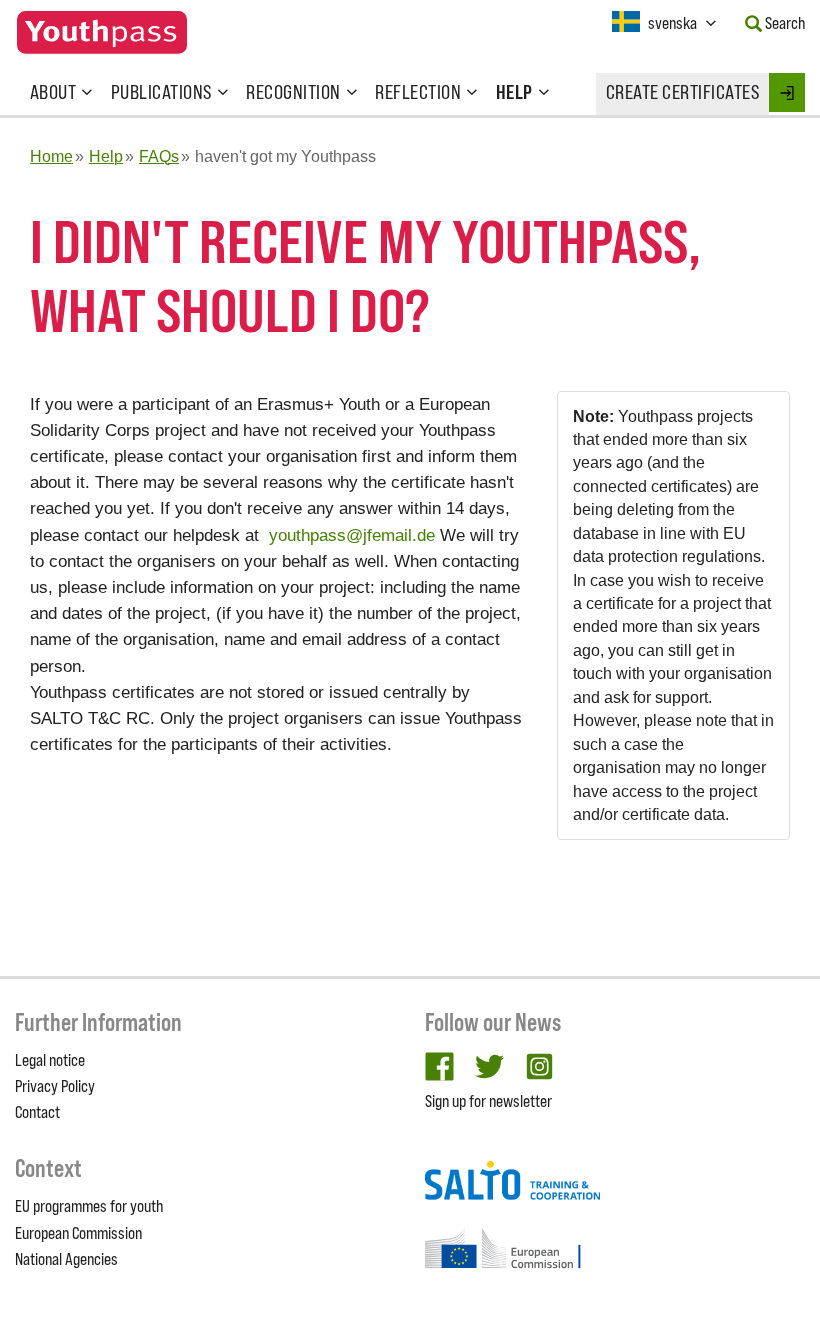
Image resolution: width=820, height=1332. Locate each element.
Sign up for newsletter (488, 1101)
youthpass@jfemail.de (352, 535)
